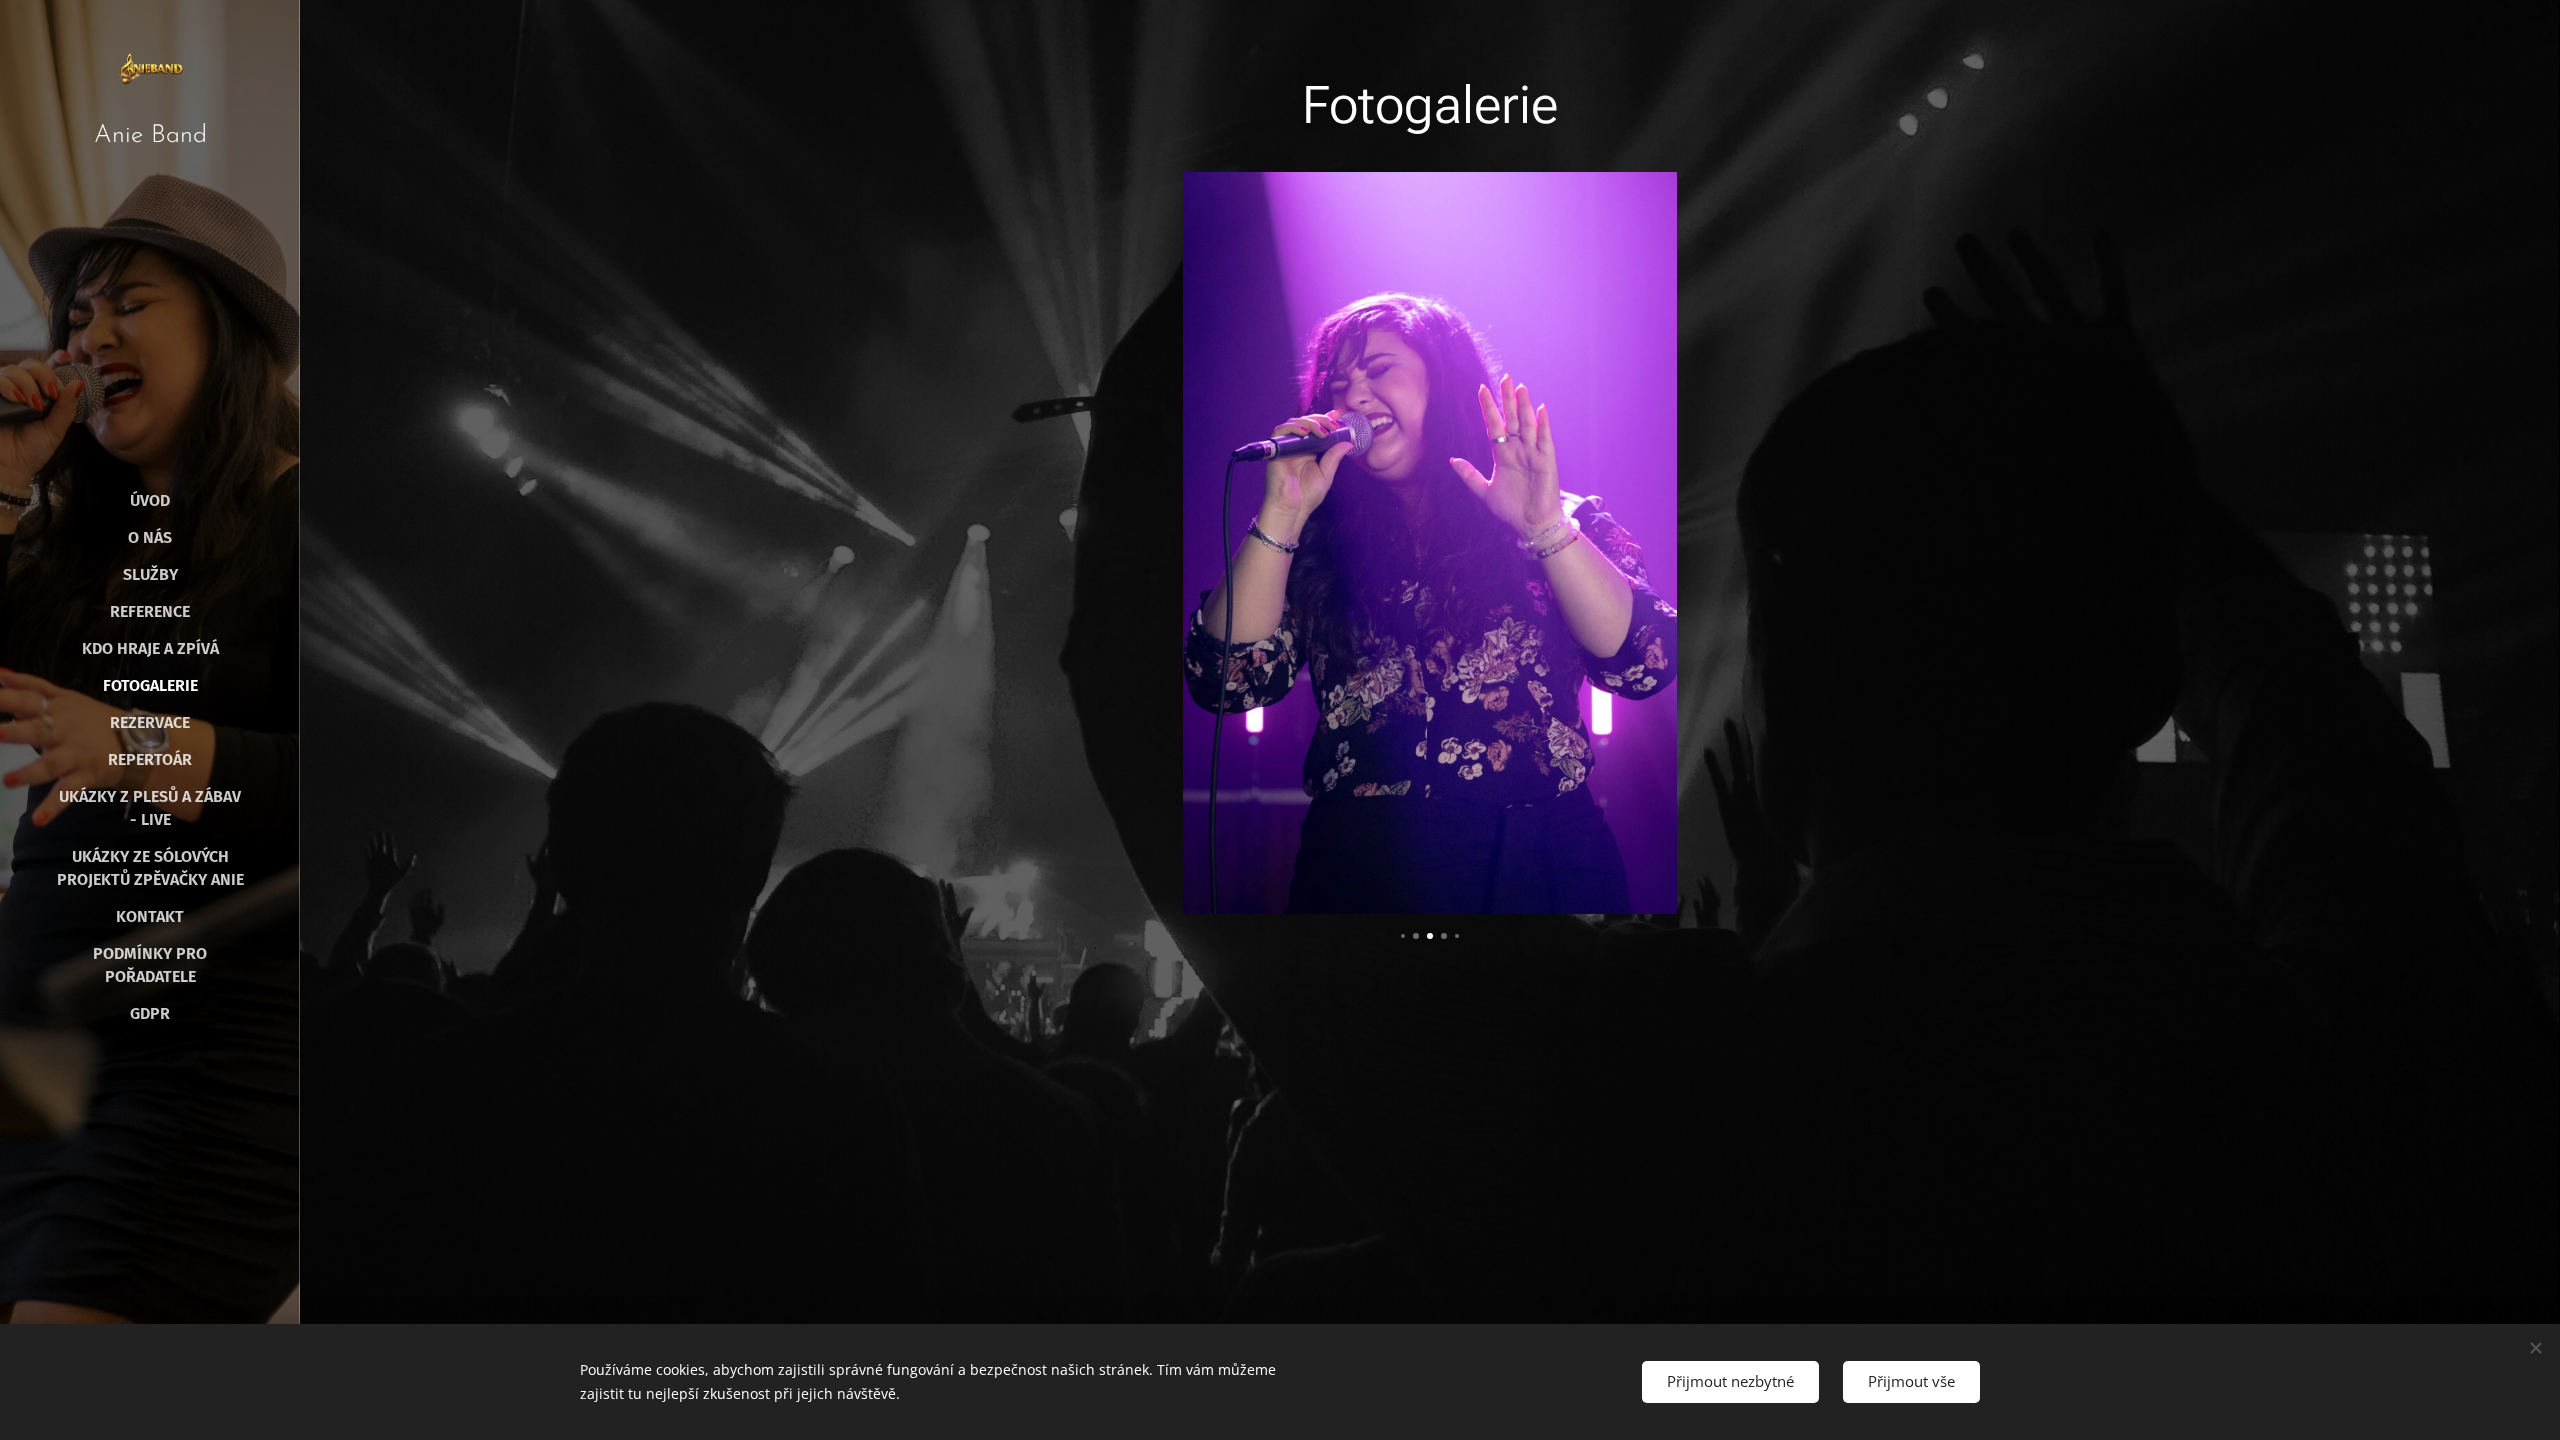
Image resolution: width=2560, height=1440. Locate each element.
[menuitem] (150, 500)
